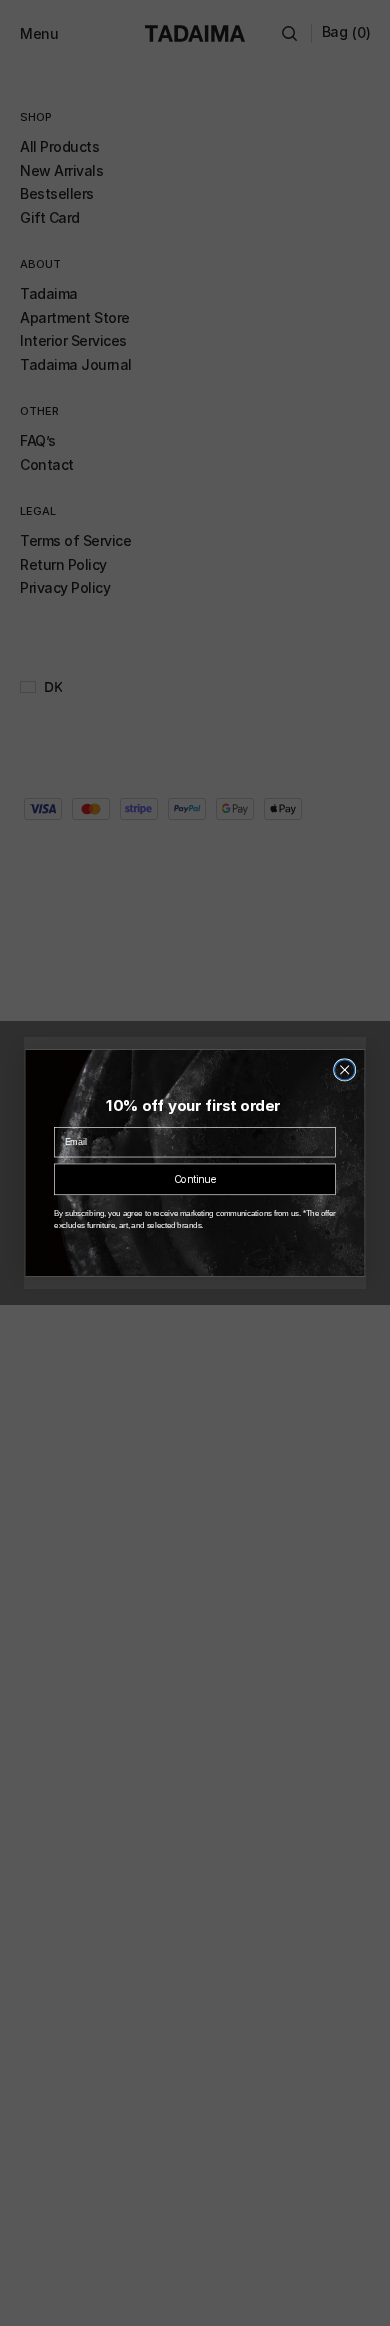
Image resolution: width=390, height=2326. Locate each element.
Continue (195, 1179)
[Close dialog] (345, 1070)
